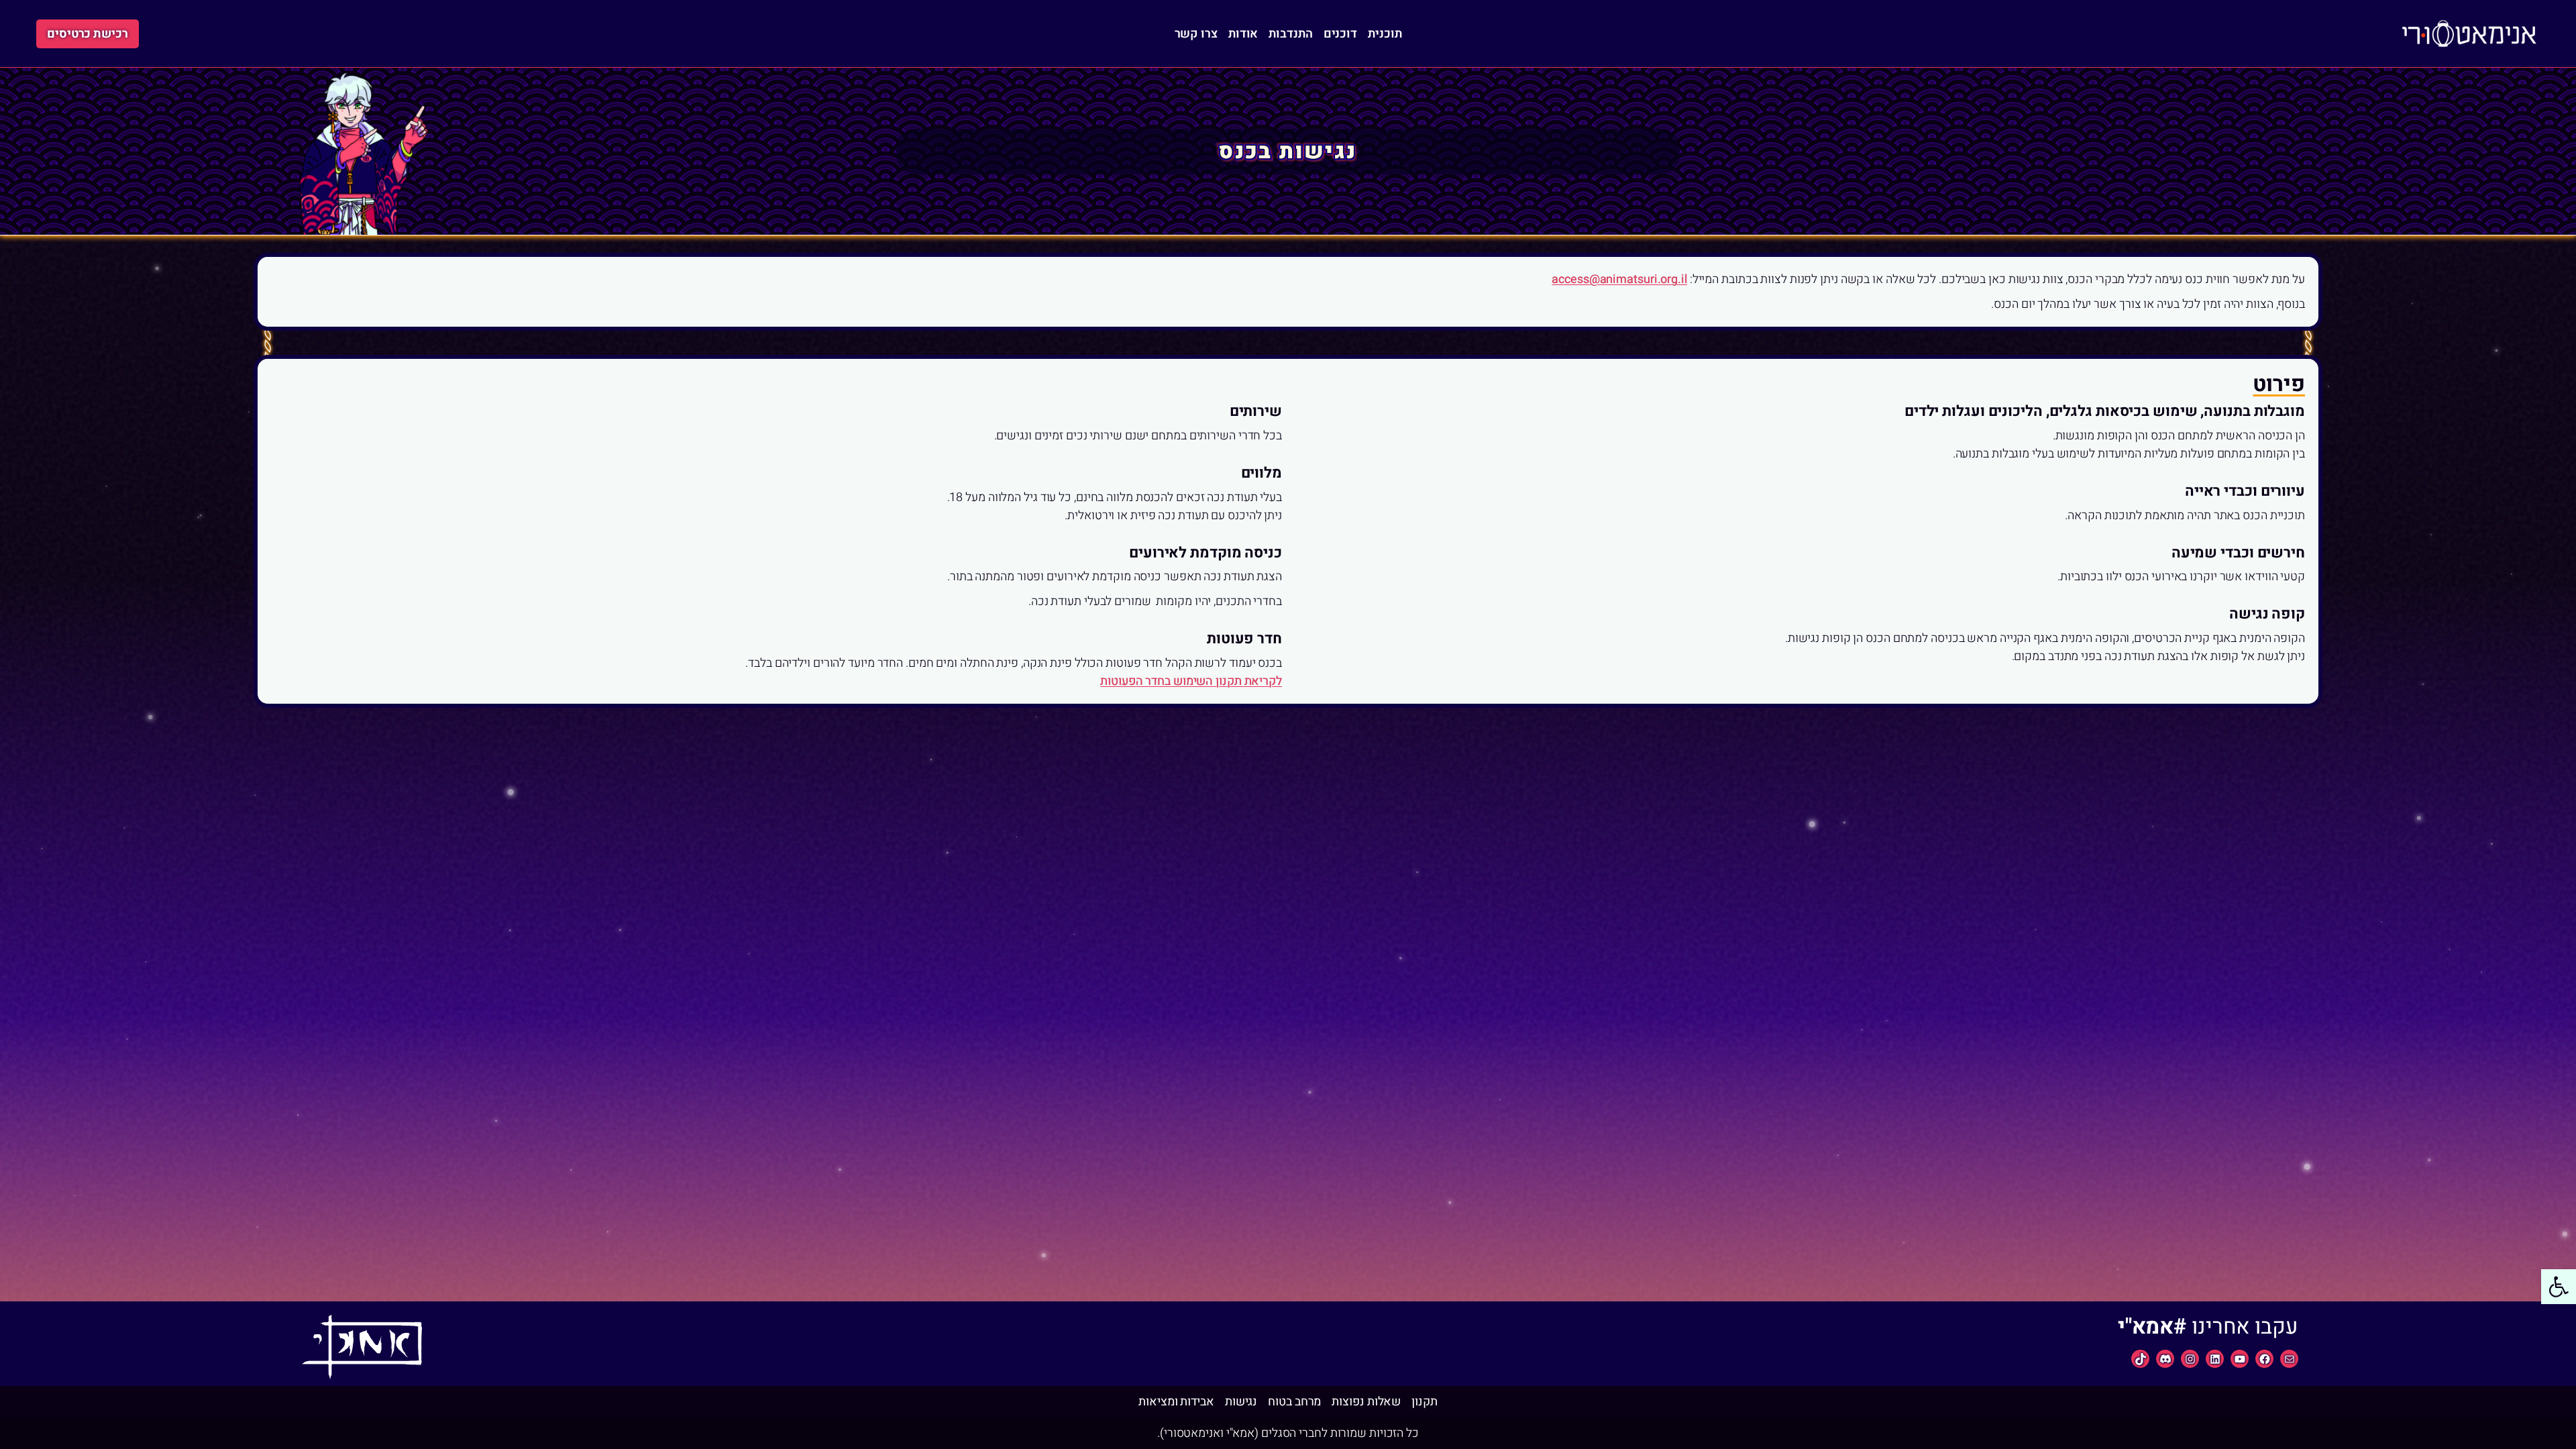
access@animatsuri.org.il (1619, 279)
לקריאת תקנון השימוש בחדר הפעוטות (1191, 681)
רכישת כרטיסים (88, 34)
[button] (2559, 1287)
